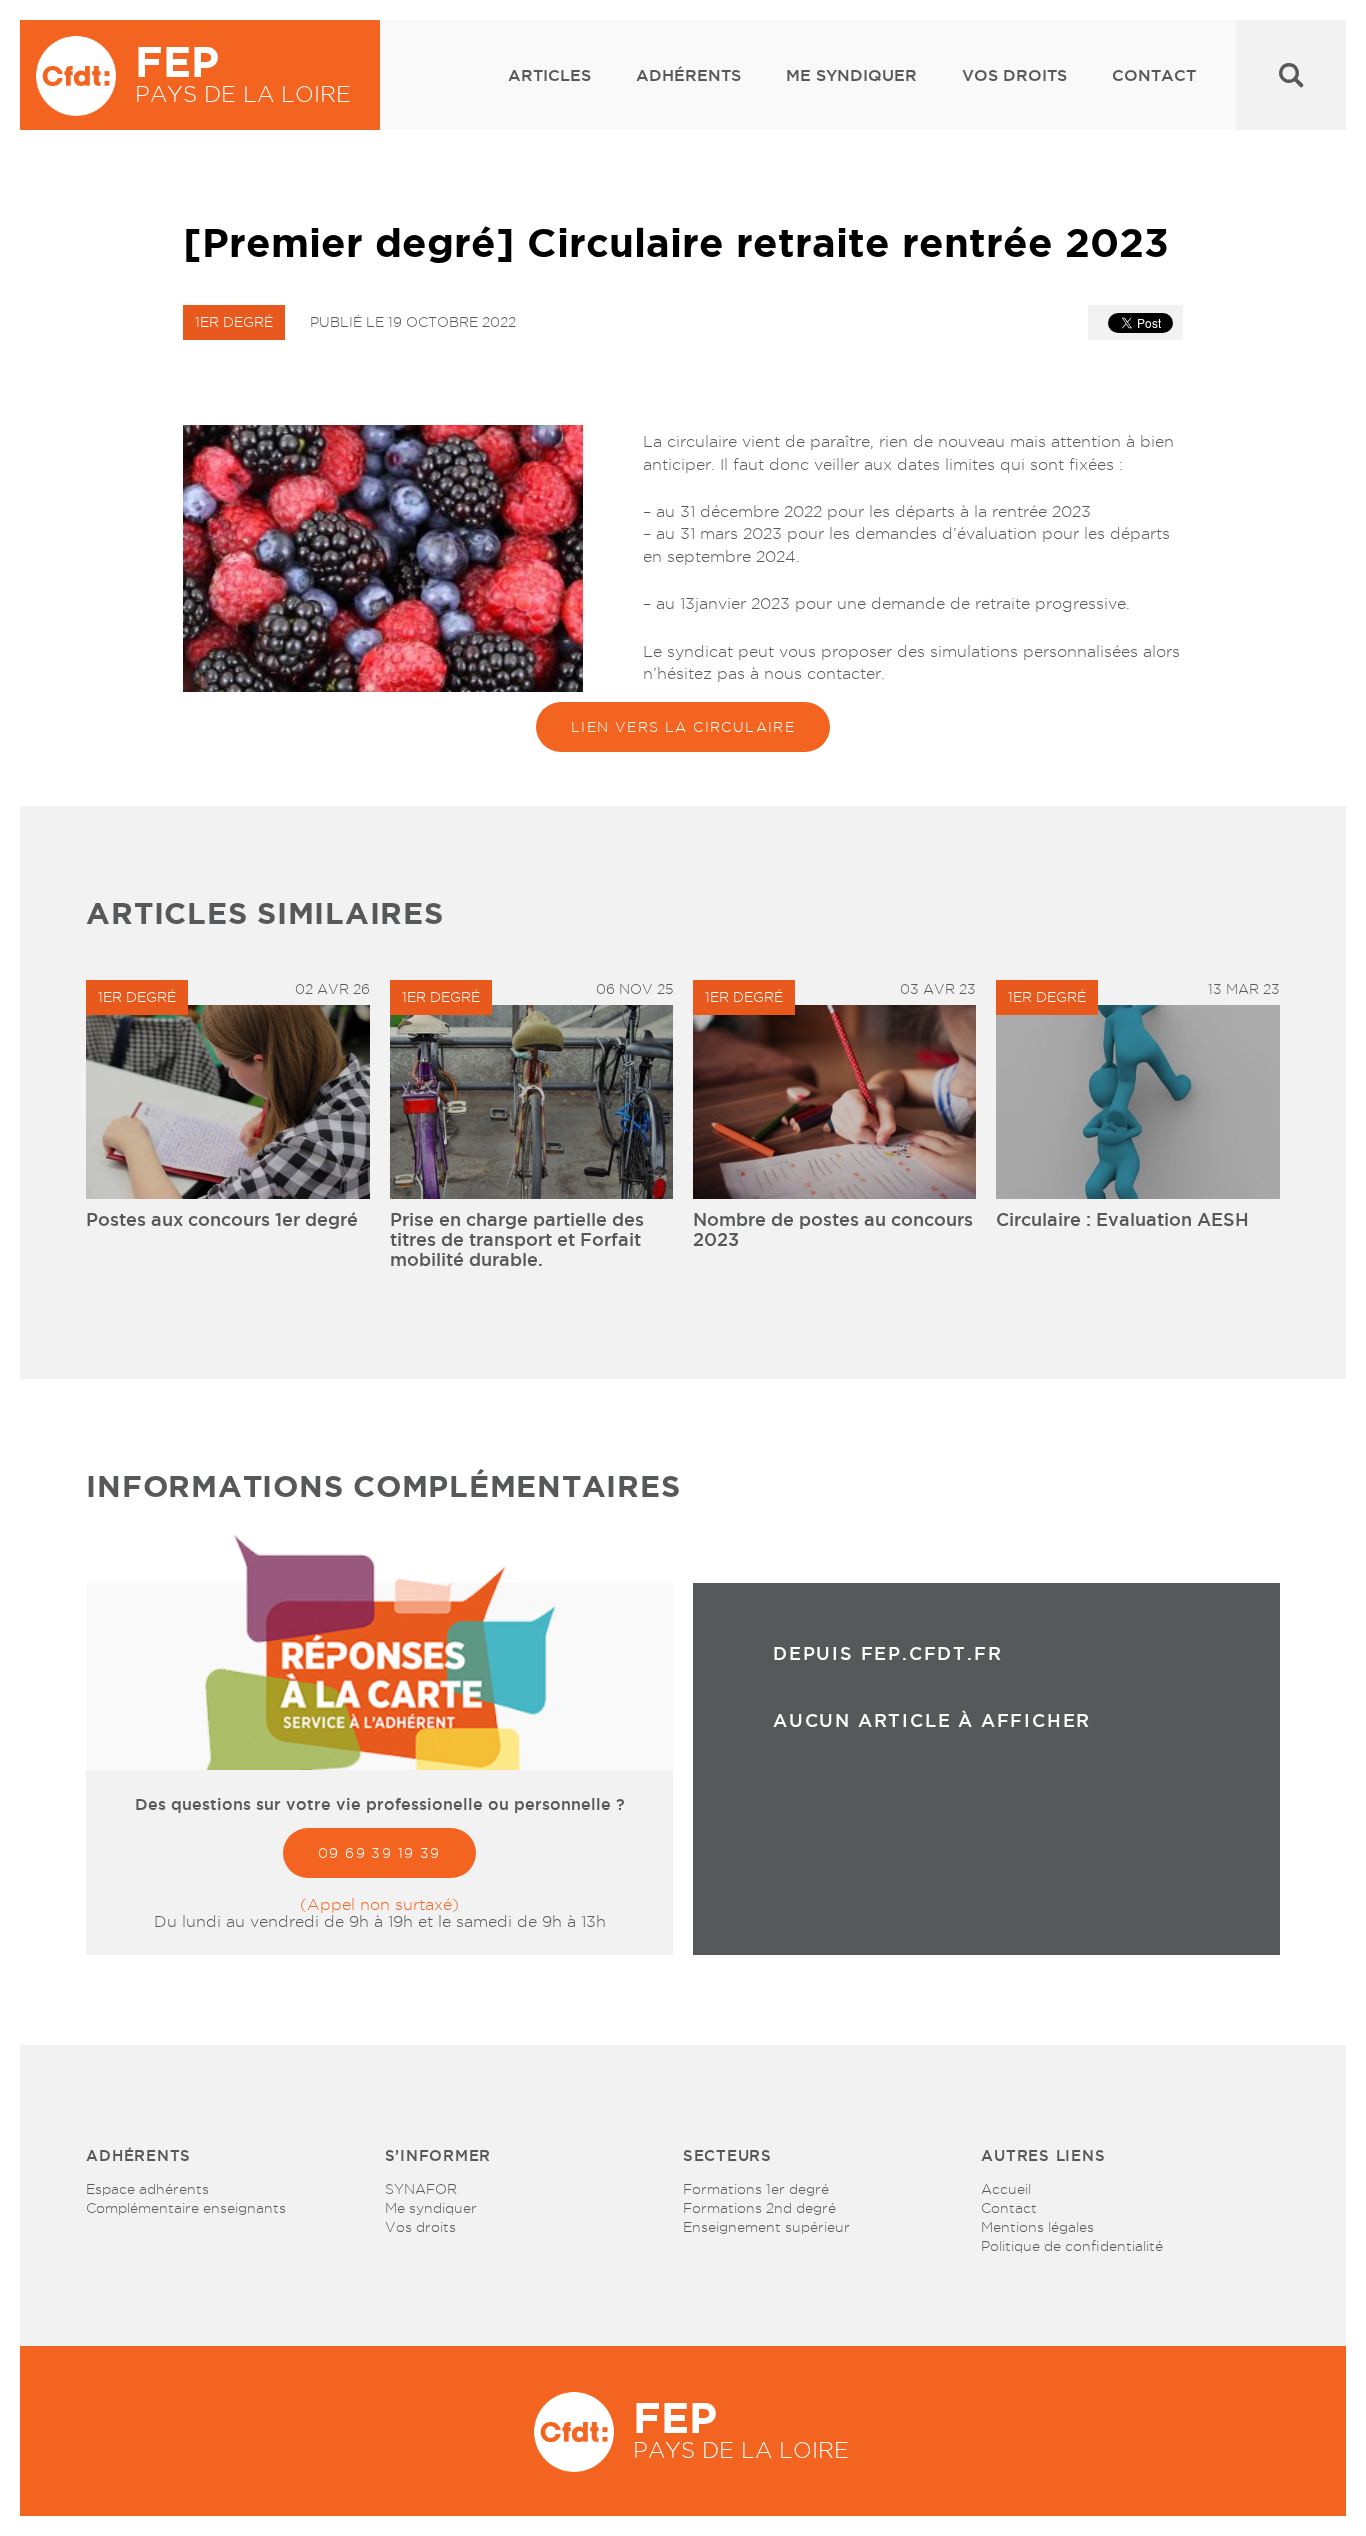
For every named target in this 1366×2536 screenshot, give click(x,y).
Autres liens (1043, 2155)
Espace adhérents (147, 2189)
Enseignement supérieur (766, 2227)
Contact (1154, 75)
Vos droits (1014, 75)
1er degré (234, 322)
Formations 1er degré (756, 2189)
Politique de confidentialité (1072, 2246)
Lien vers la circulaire (683, 727)
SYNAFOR (421, 2189)
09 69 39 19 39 (379, 1853)
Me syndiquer (851, 75)
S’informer (438, 2155)
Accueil (1006, 2189)
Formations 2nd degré (759, 2208)
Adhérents (688, 75)
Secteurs (727, 2155)
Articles (549, 75)
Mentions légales (1037, 2227)
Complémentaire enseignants (186, 2208)
